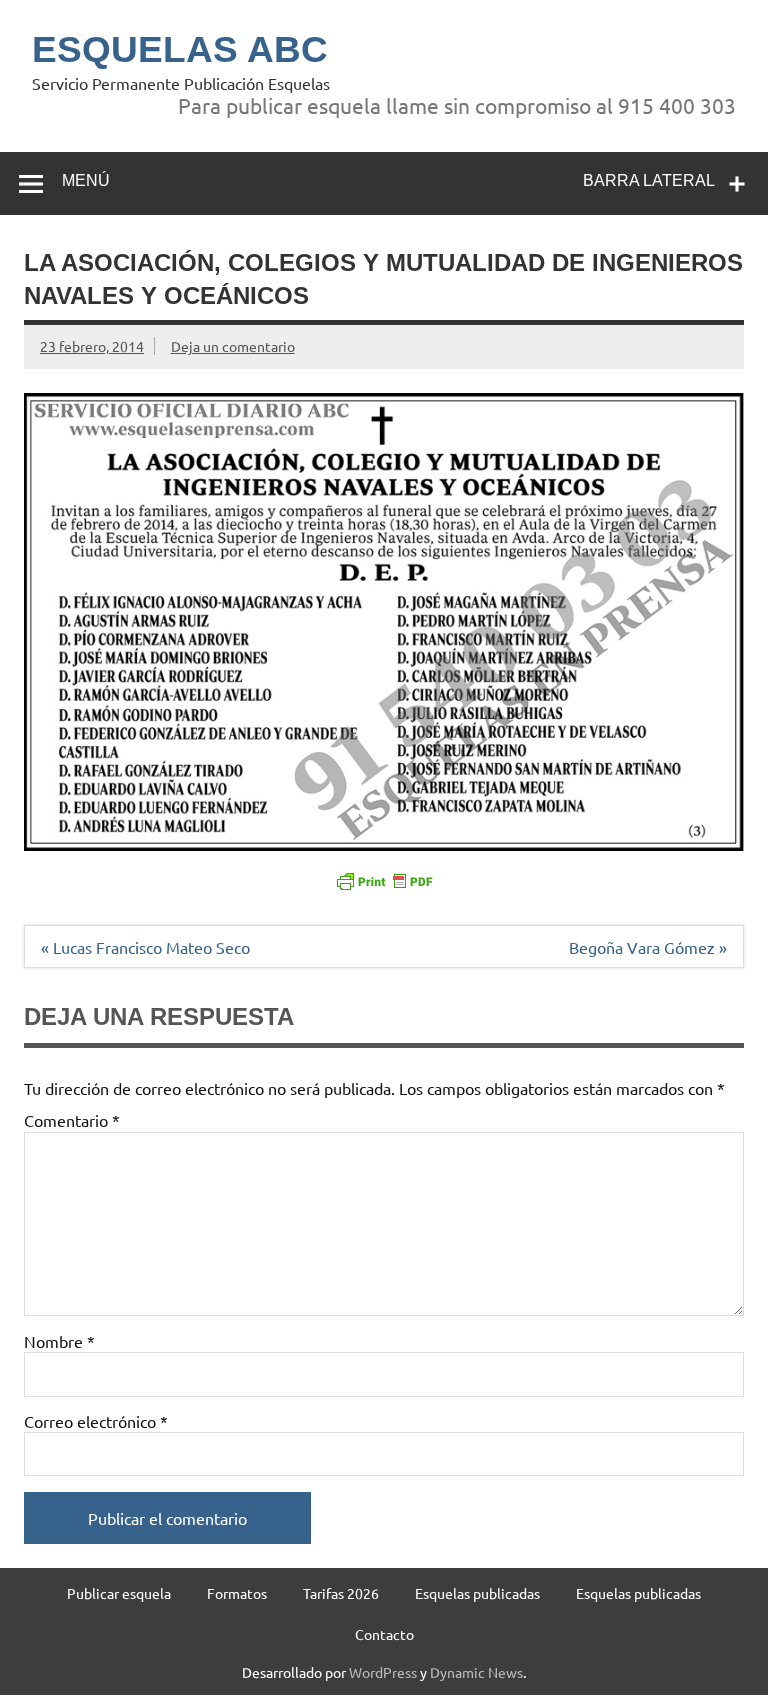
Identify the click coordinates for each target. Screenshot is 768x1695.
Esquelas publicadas (477, 1593)
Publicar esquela (119, 1593)
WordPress (383, 1672)
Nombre (59, 1341)
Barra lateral (649, 180)
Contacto (384, 1634)
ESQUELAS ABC (180, 49)
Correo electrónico (96, 1421)
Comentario (72, 1120)
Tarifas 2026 (341, 1593)
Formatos (237, 1593)
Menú (86, 180)
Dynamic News (476, 1672)
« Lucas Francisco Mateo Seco (145, 947)
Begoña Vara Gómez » (648, 947)
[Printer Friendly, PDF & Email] (384, 880)
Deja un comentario (233, 346)
